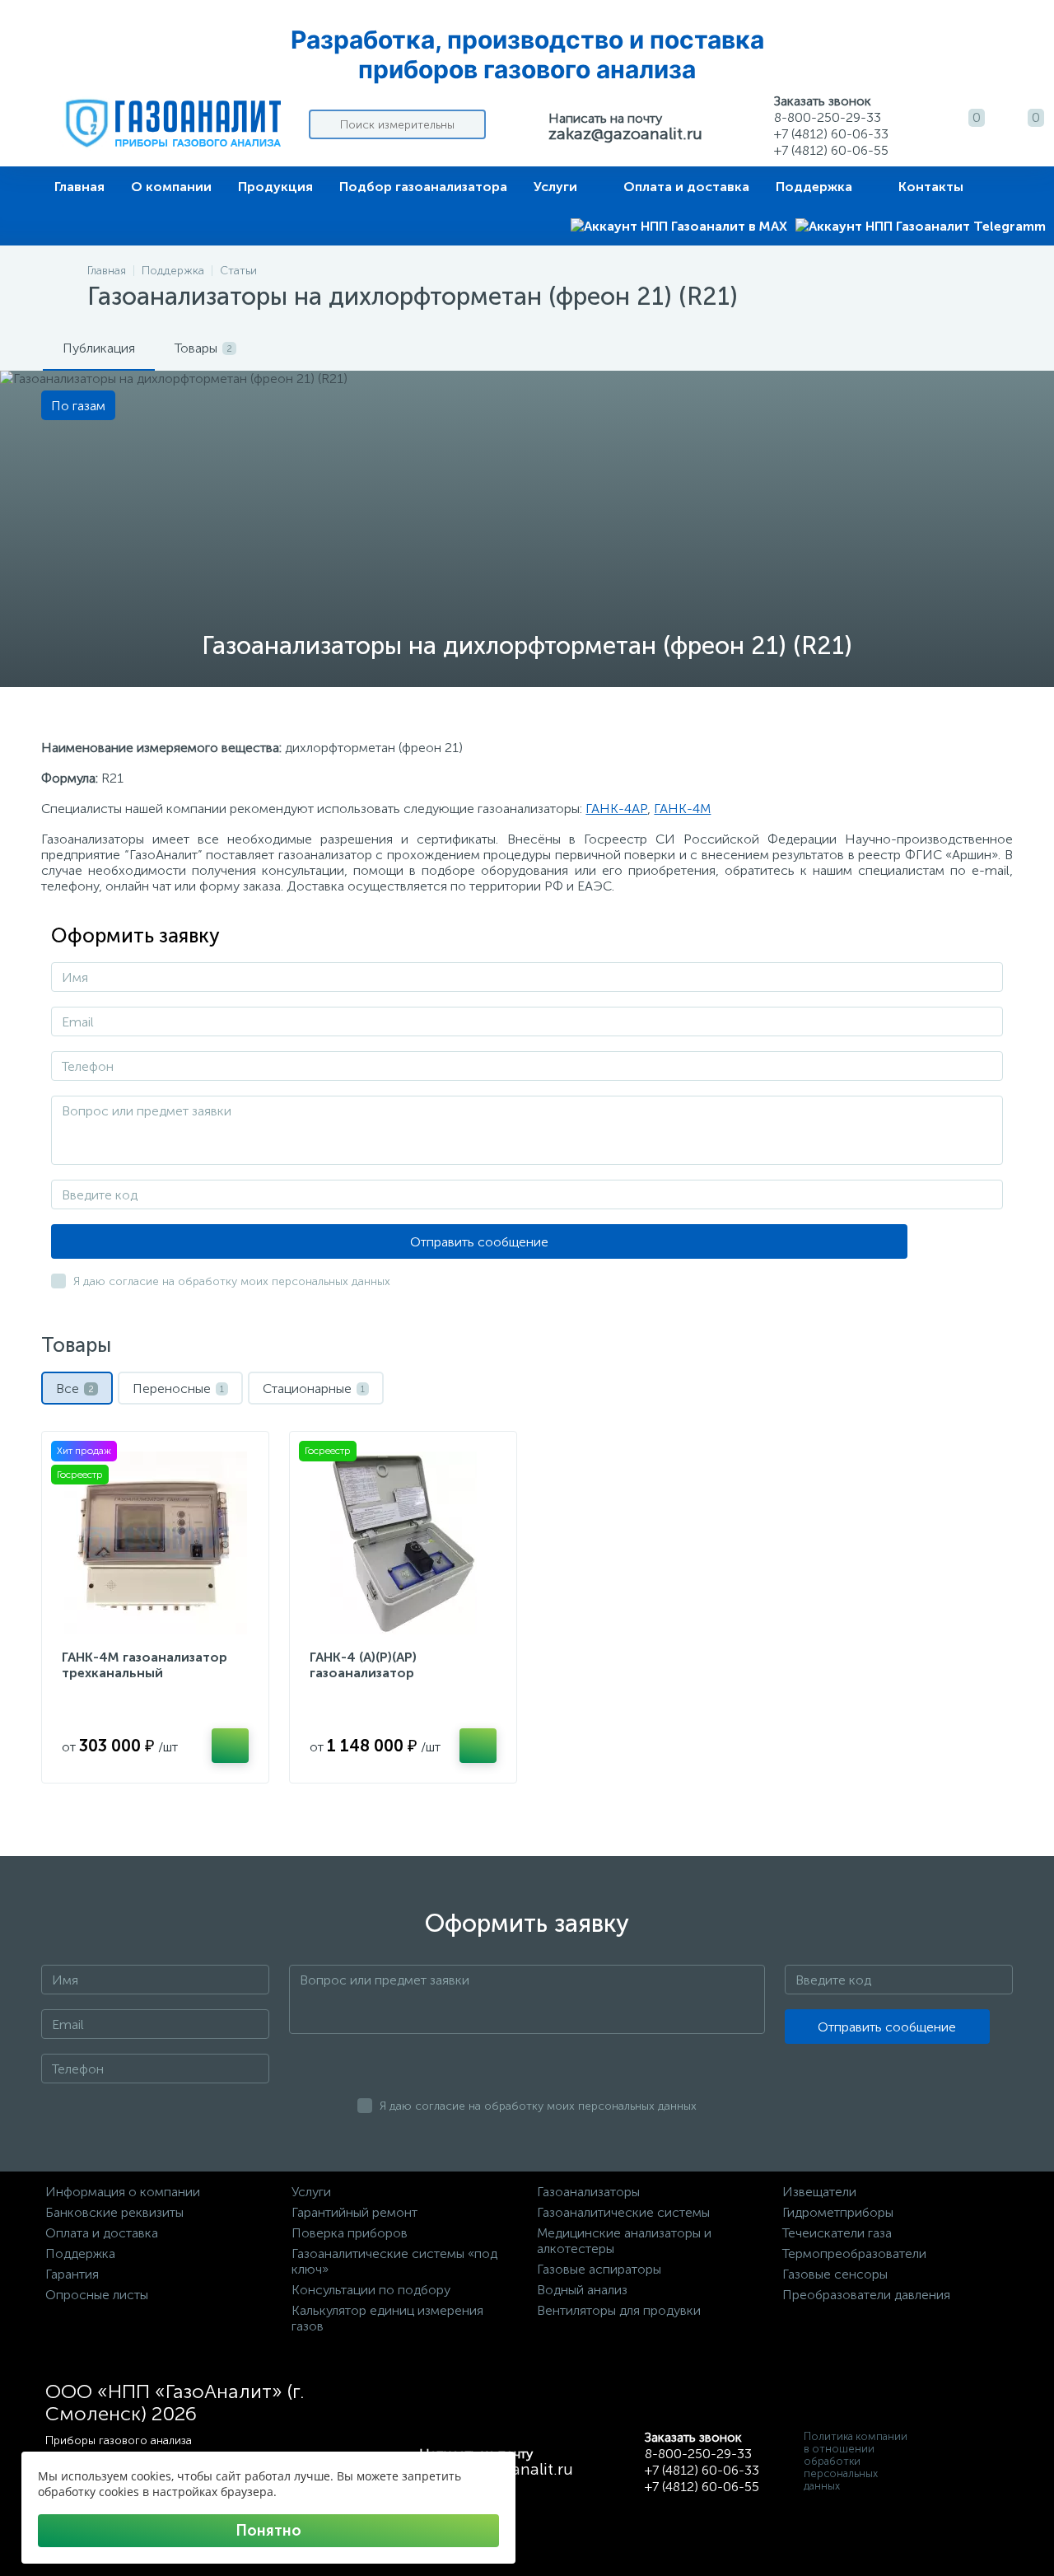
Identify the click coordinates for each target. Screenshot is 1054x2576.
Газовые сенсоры (835, 2274)
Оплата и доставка (686, 187)
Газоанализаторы (588, 2192)
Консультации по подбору (371, 2290)
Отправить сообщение (479, 1242)
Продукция (275, 187)
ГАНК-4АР (616, 809)
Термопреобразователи (854, 2253)
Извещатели (819, 2192)
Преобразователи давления (866, 2295)
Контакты (931, 187)
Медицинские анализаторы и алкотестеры (624, 2241)
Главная (79, 187)
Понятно (268, 2531)
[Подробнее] (230, 1746)
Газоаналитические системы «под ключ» (394, 2261)
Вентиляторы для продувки (619, 2310)
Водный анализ (582, 2290)
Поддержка (814, 187)
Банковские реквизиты (114, 2212)
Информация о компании (123, 2192)
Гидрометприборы (838, 2212)
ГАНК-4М (682, 809)
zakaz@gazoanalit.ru (625, 133)
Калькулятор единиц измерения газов (387, 2318)
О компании (171, 187)
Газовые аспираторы (599, 2269)
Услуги (555, 187)
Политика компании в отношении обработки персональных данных (856, 2461)
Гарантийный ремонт (354, 2212)
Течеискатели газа (837, 2233)
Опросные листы (97, 2295)
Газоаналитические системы (623, 2212)
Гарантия (72, 2274)
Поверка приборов (350, 2233)
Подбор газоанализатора (423, 187)
